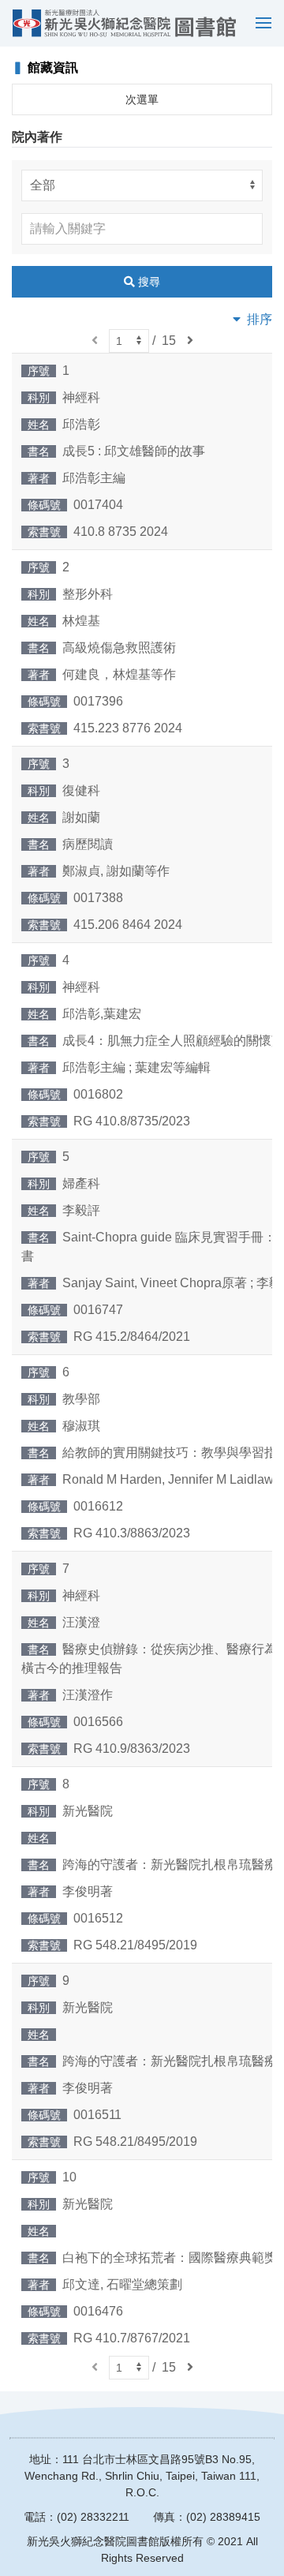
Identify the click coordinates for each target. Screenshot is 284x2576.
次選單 (142, 99)
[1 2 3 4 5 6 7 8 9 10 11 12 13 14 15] (129, 341)
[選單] (260, 23)
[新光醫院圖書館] (124, 23)
